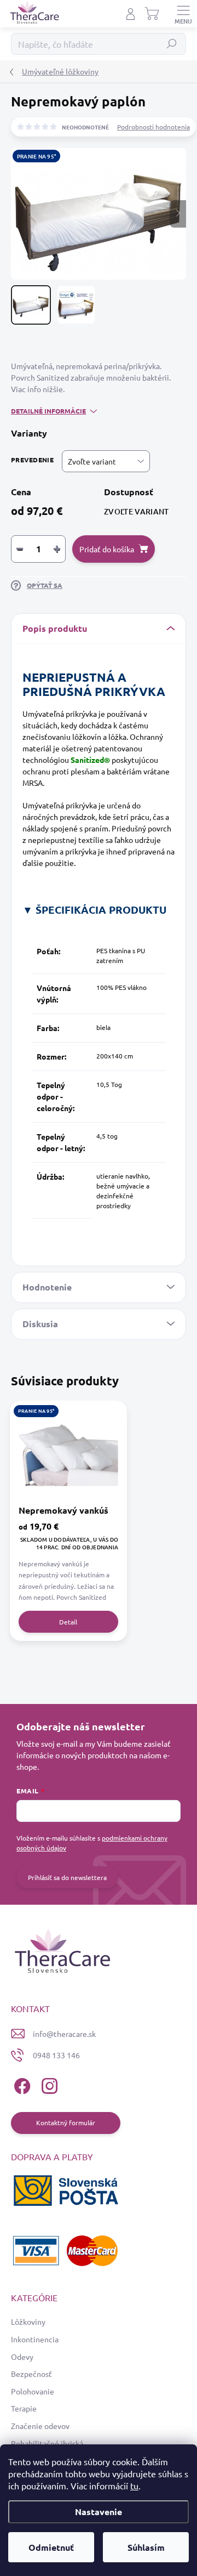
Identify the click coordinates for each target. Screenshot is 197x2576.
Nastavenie (99, 2512)
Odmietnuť (51, 2547)
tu (134, 2486)
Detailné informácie (48, 411)
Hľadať (172, 44)
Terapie (24, 2408)
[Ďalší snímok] (178, 214)
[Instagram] (48, 2084)
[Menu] (183, 14)
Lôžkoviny (28, 2322)
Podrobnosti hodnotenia (153, 127)
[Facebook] (21, 2084)
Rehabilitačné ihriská (47, 2443)
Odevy (22, 2357)
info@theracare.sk (64, 2034)
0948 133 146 (56, 2055)
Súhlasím (146, 2547)
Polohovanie (33, 2391)
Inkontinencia (35, 2339)
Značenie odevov (40, 2426)
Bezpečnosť (31, 2374)
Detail (68, 1622)
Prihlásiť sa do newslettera (67, 1877)
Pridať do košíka (107, 549)
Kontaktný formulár (66, 2122)
